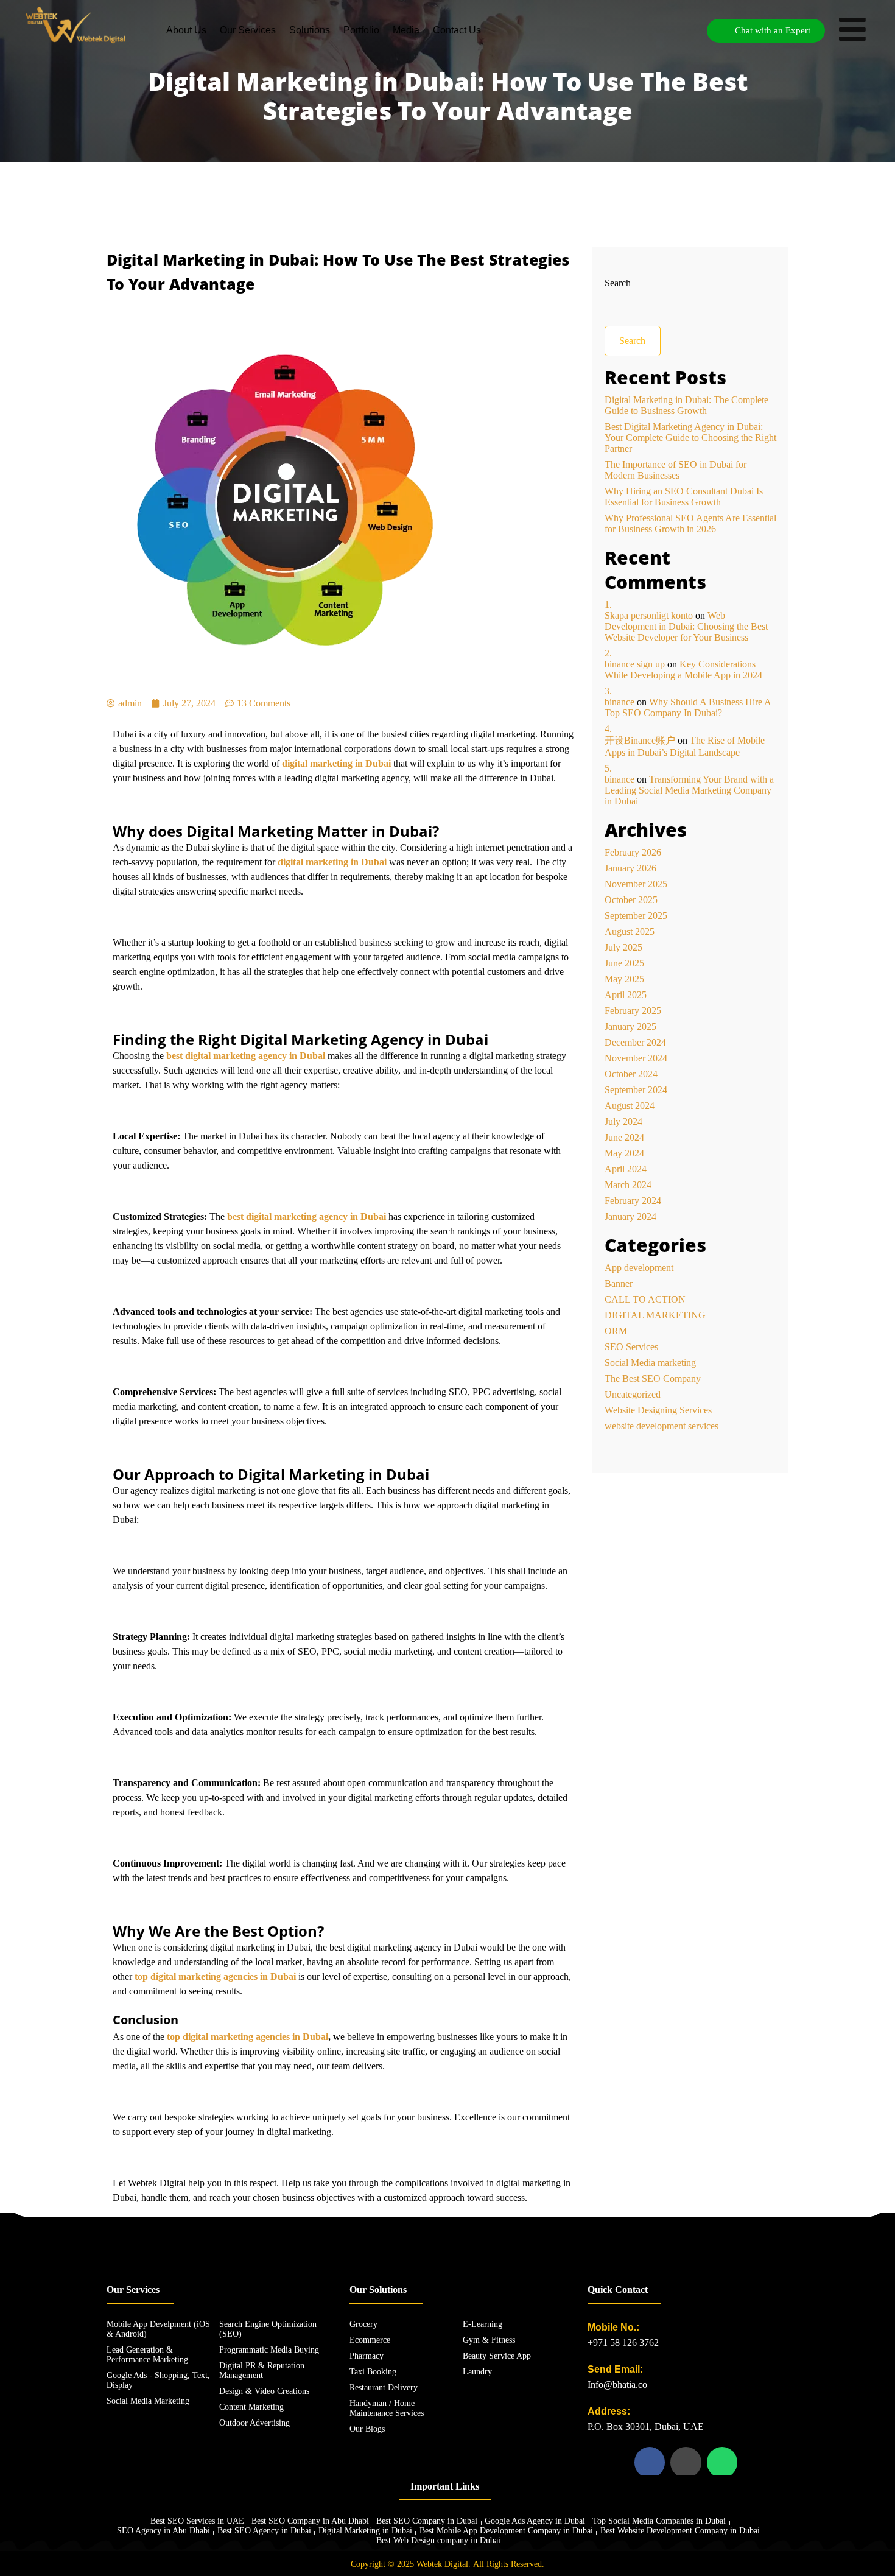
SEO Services (631, 1347)
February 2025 (633, 1011)
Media (406, 30)
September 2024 (636, 1090)
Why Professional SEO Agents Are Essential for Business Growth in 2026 (690, 523)
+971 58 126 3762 (623, 2342)
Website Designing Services (658, 1410)
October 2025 (631, 900)
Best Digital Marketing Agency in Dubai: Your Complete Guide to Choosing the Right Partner (690, 438)
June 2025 (624, 963)
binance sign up (635, 664)
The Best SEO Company (653, 1378)
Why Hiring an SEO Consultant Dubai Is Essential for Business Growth (684, 497)
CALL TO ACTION (645, 1299)
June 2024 (624, 1137)
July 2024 (623, 1121)
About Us (186, 30)
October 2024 (631, 1074)
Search (618, 283)
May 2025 (624, 979)
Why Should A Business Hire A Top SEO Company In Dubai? (688, 707)
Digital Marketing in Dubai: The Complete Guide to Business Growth (686, 405)
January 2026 (630, 868)
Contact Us (457, 30)
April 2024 (626, 1169)
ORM (616, 1331)
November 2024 (636, 1058)
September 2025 (636, 916)
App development (639, 1268)
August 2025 (630, 931)
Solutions (310, 30)
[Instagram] (686, 2462)
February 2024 (633, 1201)
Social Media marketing (650, 1363)
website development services (662, 1426)
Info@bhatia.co (617, 2384)
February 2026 (633, 852)
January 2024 (630, 1216)
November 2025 (636, 884)
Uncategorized (633, 1394)
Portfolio (361, 30)
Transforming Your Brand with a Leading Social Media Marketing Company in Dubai (689, 790)
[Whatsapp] (722, 2462)
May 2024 (624, 1153)
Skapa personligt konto (649, 615)
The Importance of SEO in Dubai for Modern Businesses (676, 470)
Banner (619, 1283)
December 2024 (635, 1042)
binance (619, 702)
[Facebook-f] (650, 2462)
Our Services (248, 30)
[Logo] (76, 24)
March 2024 (628, 1185)
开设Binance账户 (640, 740)
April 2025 (626, 995)
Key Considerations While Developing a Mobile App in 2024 (683, 670)
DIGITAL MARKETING (655, 1315)
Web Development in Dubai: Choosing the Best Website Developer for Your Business (686, 626)
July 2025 (623, 947)
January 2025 (630, 1026)
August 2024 (630, 1106)
